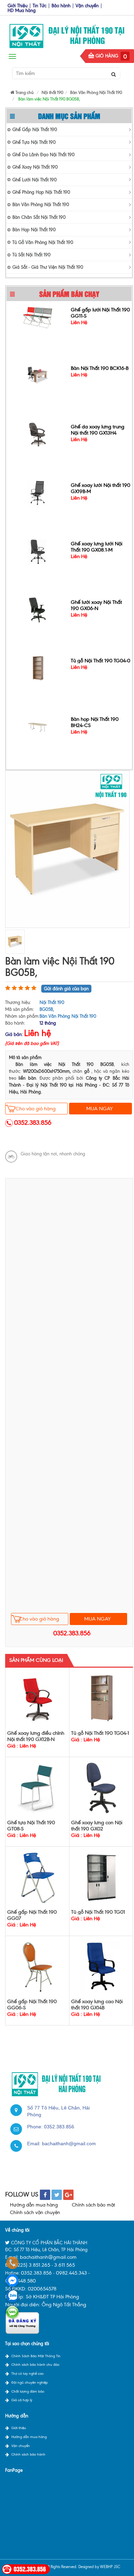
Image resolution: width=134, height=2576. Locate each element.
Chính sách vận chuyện (35, 2212)
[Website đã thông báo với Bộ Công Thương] (22, 2323)
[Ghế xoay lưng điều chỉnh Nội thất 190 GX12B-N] (37, 1698)
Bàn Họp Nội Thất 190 (34, 230)
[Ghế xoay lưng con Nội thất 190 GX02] (101, 1788)
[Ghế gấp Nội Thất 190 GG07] (37, 1877)
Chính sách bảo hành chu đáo (35, 2365)
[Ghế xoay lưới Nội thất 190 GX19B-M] (38, 491)
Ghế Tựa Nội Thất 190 (34, 142)
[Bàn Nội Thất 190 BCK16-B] (38, 374)
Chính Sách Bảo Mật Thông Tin (36, 2356)
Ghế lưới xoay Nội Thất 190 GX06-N (96, 604)
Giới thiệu (19, 2428)
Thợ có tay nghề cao (27, 2374)
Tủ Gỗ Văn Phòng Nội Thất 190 (43, 242)
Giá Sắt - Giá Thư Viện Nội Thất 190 (48, 267)
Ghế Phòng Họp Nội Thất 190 (41, 192)
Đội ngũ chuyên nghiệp (30, 2382)
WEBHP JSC (110, 2567)
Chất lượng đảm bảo (28, 2391)
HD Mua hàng (22, 10)
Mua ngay (99, 1109)
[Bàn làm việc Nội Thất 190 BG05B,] (67, 849)
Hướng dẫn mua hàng (34, 2205)
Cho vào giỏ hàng (36, 1109)
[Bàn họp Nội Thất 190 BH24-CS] (38, 725)
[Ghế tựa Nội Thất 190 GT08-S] (37, 1788)
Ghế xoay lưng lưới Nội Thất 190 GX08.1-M (97, 545)
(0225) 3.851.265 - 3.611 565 (44, 2265)
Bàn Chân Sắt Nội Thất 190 (39, 217)
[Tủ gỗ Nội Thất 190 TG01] (101, 1877)
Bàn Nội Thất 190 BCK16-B (100, 367)
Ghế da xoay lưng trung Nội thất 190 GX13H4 (98, 428)
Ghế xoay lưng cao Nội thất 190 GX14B (97, 2005)
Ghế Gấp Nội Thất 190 (35, 130)
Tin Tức (40, 6)
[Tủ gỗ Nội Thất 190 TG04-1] (101, 1698)
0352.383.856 (33, 1123)
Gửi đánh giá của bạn (66, 989)
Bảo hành (61, 6)
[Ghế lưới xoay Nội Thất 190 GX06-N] (38, 608)
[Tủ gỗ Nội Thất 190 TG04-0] (38, 666)
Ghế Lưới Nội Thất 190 (35, 180)
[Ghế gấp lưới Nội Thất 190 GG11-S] (38, 315)
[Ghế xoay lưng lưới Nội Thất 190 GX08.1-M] (38, 549)
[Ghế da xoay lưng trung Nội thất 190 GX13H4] (38, 432)
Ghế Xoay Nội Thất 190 (35, 167)
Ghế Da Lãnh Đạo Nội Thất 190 (43, 155)
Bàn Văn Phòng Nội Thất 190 (41, 205)
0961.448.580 (20, 2281)
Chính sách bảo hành (28, 2454)
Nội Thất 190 (52, 1002)
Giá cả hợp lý (22, 2400)
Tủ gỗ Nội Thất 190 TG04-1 (100, 1733)
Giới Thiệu (18, 6)
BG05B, (47, 1009)
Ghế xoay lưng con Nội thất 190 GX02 (97, 1826)
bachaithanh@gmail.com (69, 2144)
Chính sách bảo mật (93, 2205)
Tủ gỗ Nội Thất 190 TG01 (98, 1912)
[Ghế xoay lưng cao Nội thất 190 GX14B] (101, 1966)
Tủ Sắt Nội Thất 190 (31, 255)
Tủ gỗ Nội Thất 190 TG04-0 (100, 659)
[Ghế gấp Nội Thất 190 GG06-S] (37, 1966)
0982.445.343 (71, 2273)
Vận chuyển (87, 6)
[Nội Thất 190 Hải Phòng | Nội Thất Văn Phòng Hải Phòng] (67, 34)
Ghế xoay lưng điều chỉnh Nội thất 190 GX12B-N (36, 1736)
